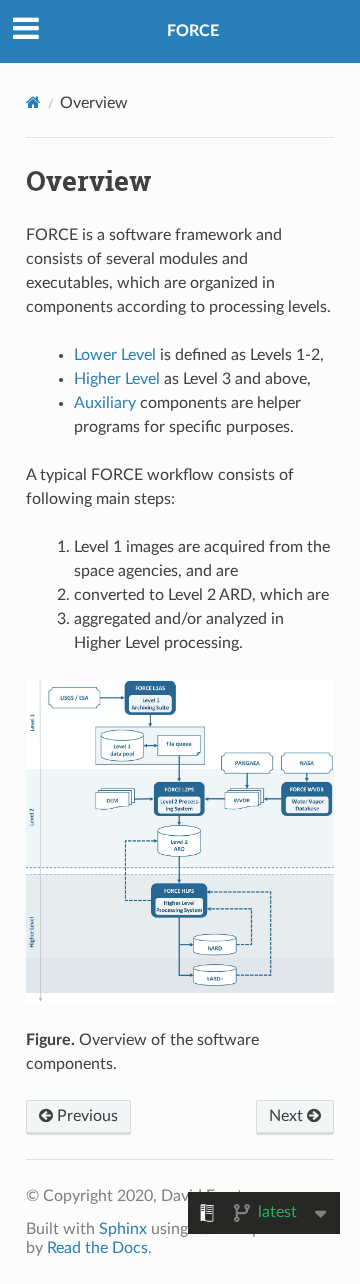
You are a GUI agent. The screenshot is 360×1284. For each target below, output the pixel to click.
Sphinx (123, 1229)
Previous (85, 1116)
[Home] (33, 102)
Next (288, 1116)
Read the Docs (97, 1248)
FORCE (193, 31)
